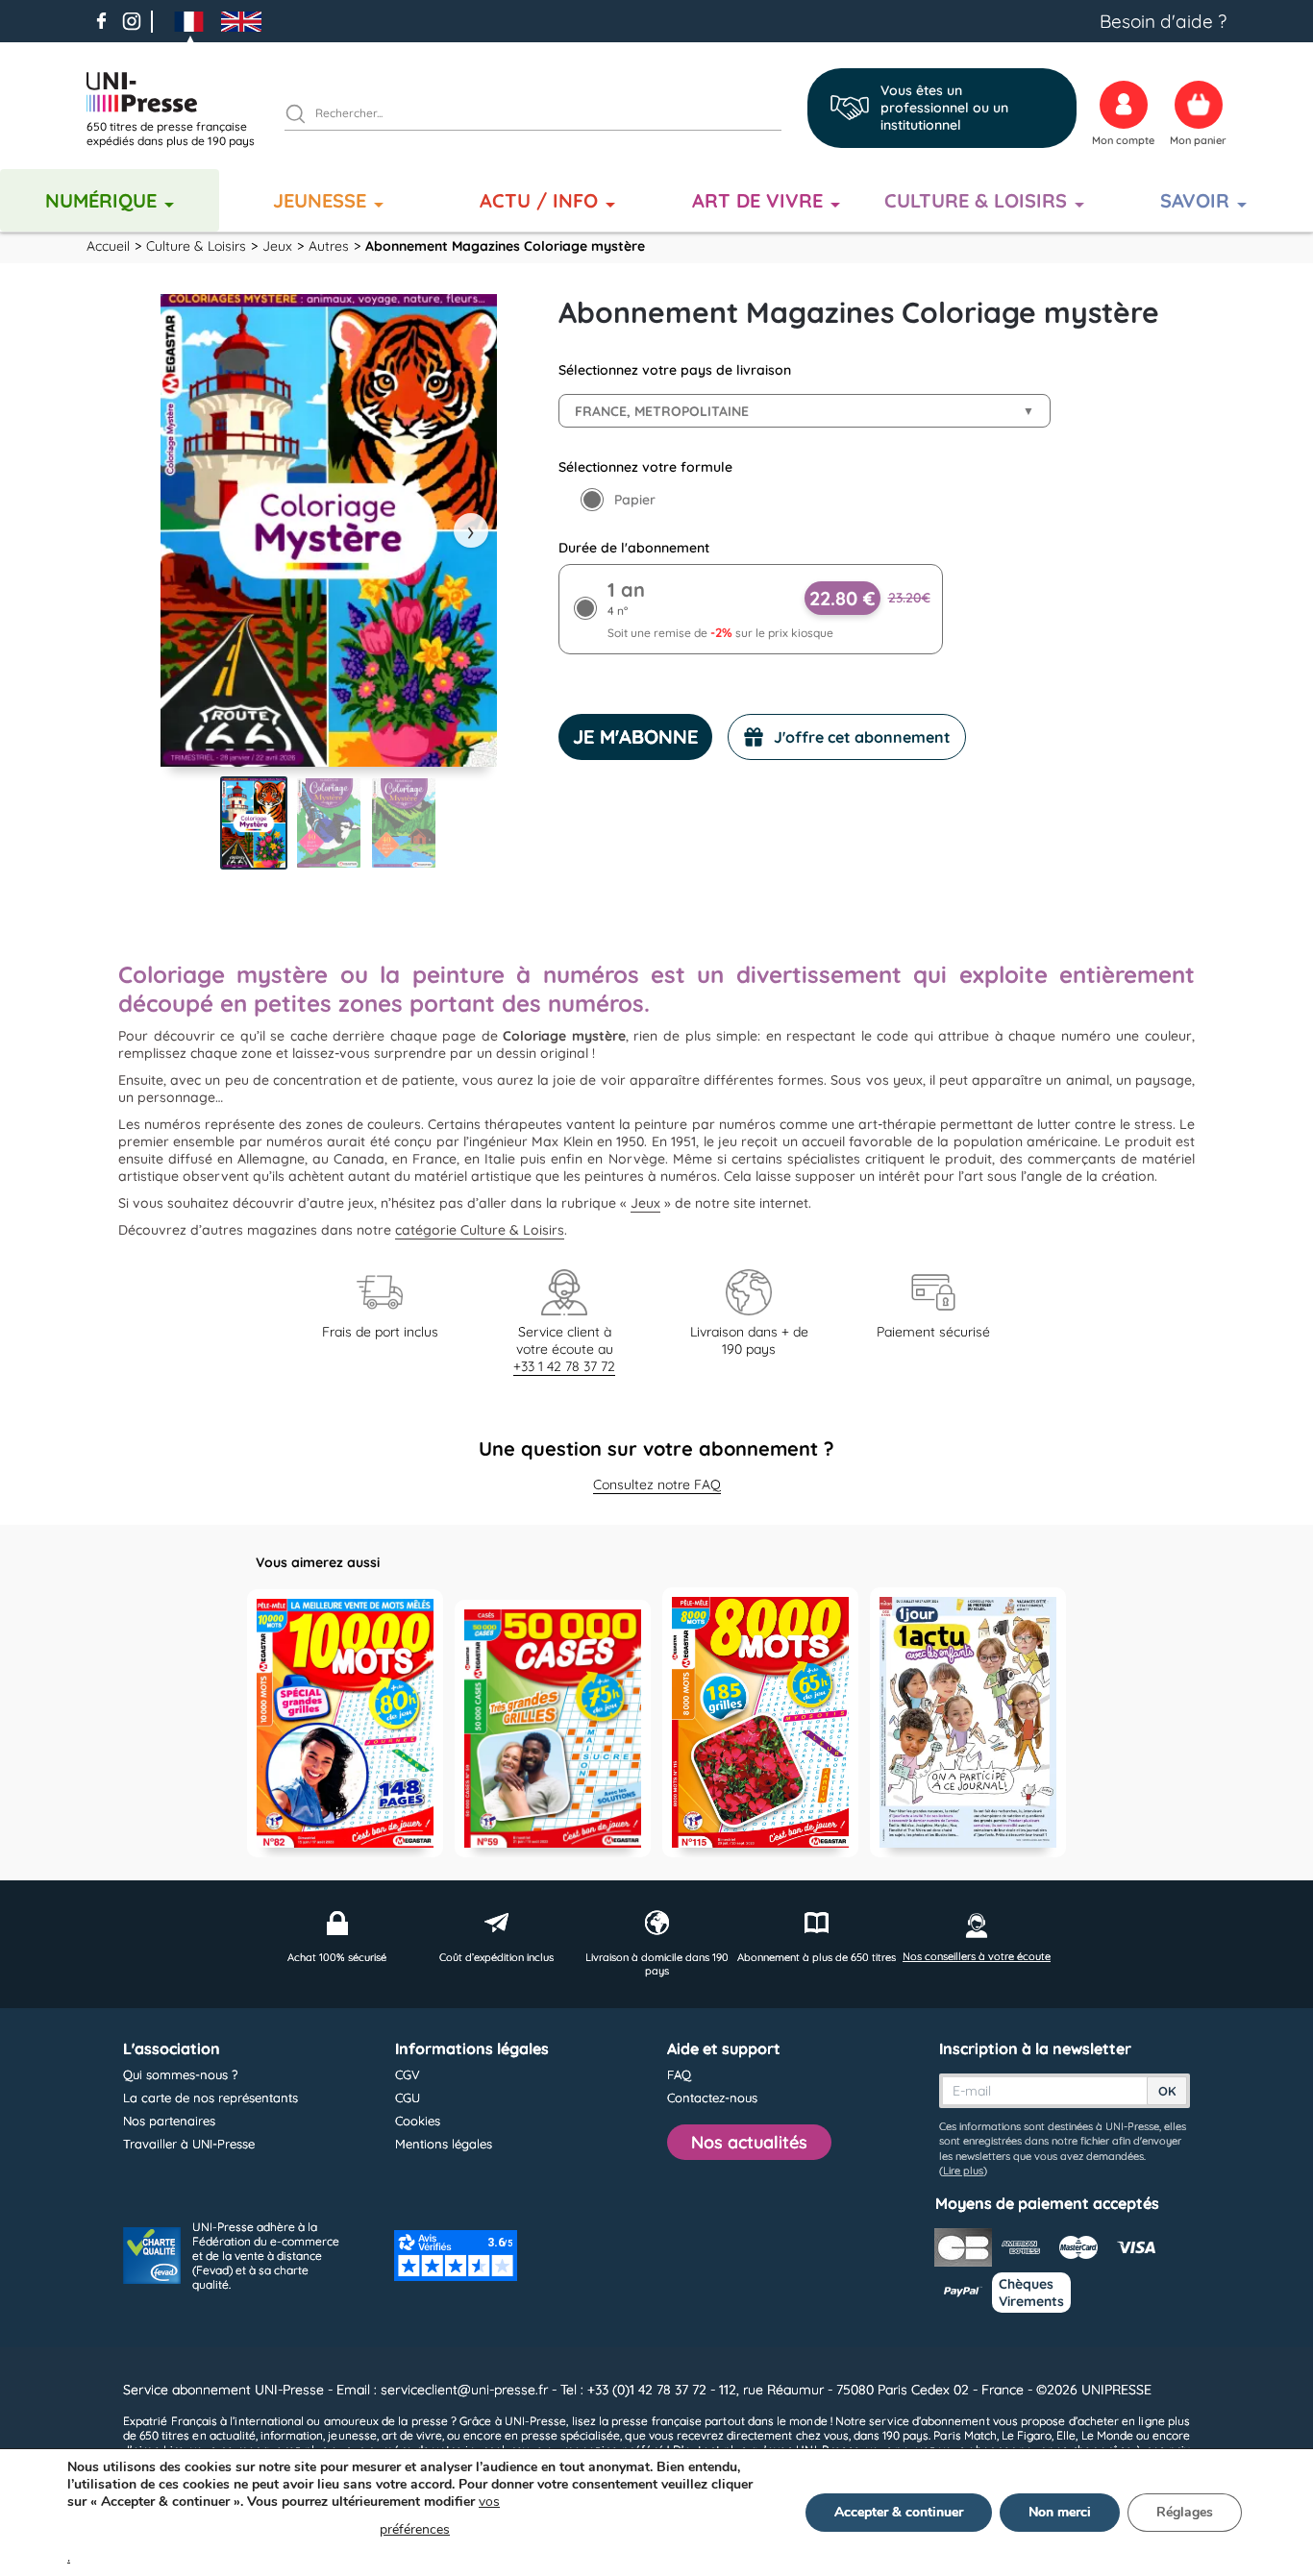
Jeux (645, 1203)
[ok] (304, 116)
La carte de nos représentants (211, 2098)
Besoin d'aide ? (1163, 21)
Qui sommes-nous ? (180, 2074)
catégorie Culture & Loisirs (480, 1230)
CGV (408, 2074)
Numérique (101, 200)
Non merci (1060, 2512)
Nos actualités (749, 2142)
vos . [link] (284, 2529)
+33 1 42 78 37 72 (564, 1366)
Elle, (1067, 2435)
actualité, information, (268, 2435)
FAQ (679, 2074)
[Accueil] (178, 92)
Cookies (418, 2121)
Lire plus (963, 2171)
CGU (408, 2098)
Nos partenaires (169, 2121)
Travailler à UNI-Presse (189, 2144)
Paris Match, (966, 2435)
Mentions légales (444, 2144)
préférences (415, 2529)
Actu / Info (539, 200)
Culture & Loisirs (976, 200)
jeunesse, (353, 2435)
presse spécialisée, (572, 2435)
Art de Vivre (757, 200)
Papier (635, 500)
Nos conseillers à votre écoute (977, 1956)
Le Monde (1107, 2435)
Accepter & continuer (899, 2512)
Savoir (1195, 200)
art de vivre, (413, 2435)
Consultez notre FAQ (657, 1484)
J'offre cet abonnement (862, 737)
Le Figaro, (1028, 2435)
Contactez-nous (712, 2098)
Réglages (1185, 2512)
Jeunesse (320, 200)
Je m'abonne (635, 736)
